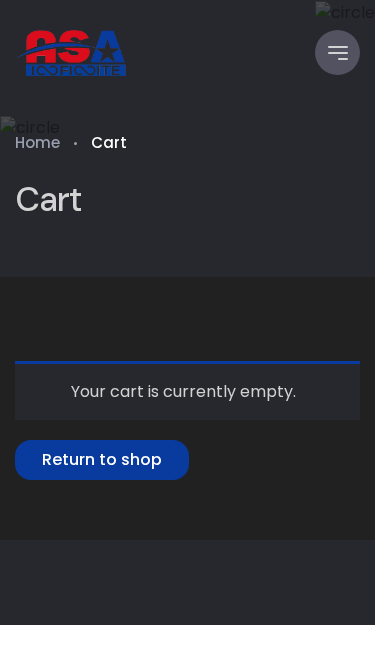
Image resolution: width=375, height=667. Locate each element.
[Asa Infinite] (72, 53)
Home (37, 142)
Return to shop (102, 459)
